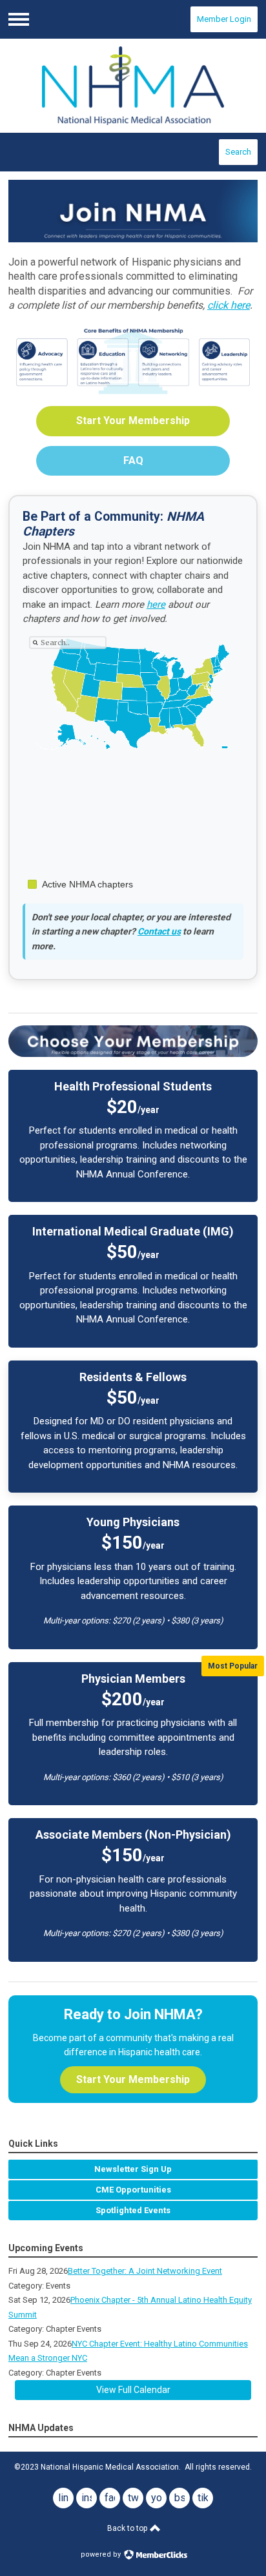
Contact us (159, 931)
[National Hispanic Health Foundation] (133, 86)
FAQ (133, 460)
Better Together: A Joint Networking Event (145, 2271)
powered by (102, 2554)
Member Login (224, 19)
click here (229, 305)
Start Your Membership (133, 421)
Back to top (128, 2528)
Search (238, 152)
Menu (19, 19)
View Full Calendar (133, 2390)
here (156, 605)
